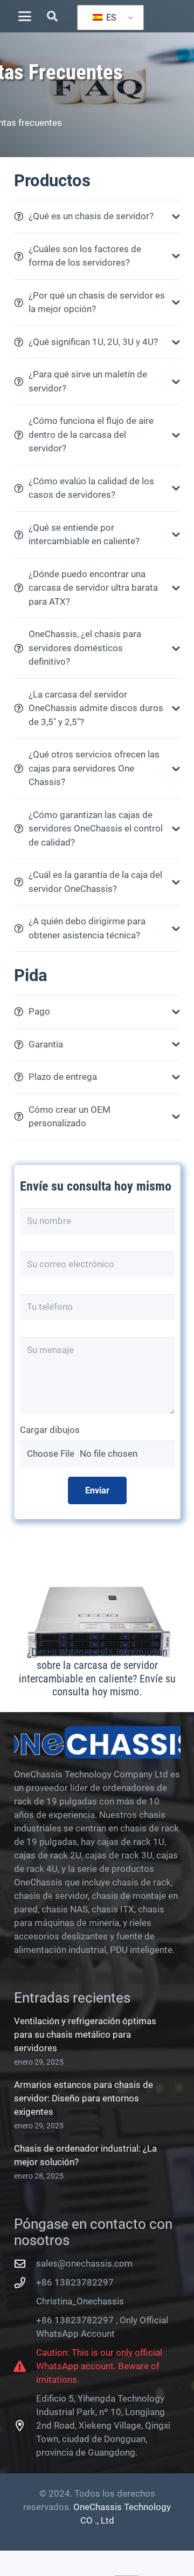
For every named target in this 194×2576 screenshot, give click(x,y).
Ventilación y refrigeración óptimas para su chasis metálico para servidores (85, 2034)
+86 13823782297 (75, 2282)
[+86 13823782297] (25, 2283)
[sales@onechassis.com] (25, 2264)
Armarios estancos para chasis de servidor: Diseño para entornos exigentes (84, 2098)
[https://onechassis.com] (97, 1742)
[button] (25, 16)
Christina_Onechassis (80, 2301)
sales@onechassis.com (84, 2263)
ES (110, 18)
